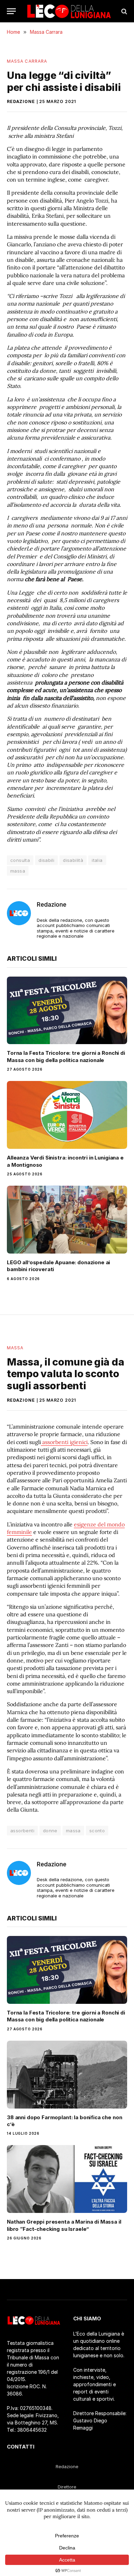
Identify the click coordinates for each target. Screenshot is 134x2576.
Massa (15, 1348)
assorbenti (22, 1831)
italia (97, 860)
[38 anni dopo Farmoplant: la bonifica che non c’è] (67, 2075)
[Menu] (11, 11)
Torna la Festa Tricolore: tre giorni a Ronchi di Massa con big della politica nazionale (66, 1056)
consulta (20, 860)
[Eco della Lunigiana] (69, 11)
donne (50, 1831)
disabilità (73, 860)
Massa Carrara (27, 61)
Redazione (21, 101)
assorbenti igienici (64, 1442)
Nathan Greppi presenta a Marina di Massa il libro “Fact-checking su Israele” (64, 2225)
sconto (97, 1831)
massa (18, 871)
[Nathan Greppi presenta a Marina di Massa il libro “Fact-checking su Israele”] (67, 2179)
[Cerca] (124, 11)
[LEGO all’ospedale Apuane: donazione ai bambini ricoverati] (67, 1220)
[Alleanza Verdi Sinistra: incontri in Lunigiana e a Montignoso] (67, 1115)
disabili (46, 860)
